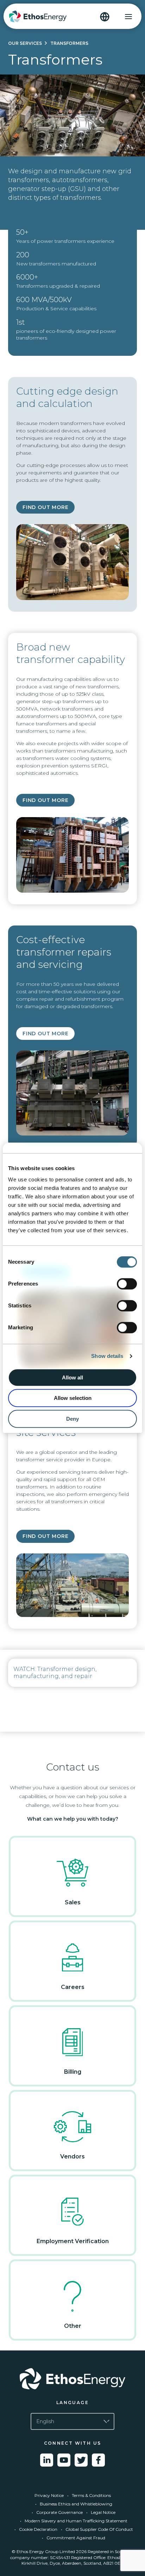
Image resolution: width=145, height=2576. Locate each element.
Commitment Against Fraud (76, 2538)
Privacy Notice (49, 2495)
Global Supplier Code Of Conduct (99, 2529)
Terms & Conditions (91, 2495)
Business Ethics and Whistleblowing (76, 2504)
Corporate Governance (59, 2512)
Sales (73, 1902)
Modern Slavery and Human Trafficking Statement (76, 2521)
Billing (73, 2072)
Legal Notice (103, 2512)
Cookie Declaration (38, 2529)
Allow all (72, 1377)
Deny (72, 1419)
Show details (107, 1356)
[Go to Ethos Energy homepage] (72, 2379)
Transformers (69, 43)
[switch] (127, 1284)
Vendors (72, 2156)
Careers (73, 1987)
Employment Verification (73, 2241)
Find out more (45, 507)
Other (73, 2326)
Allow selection (73, 1398)
